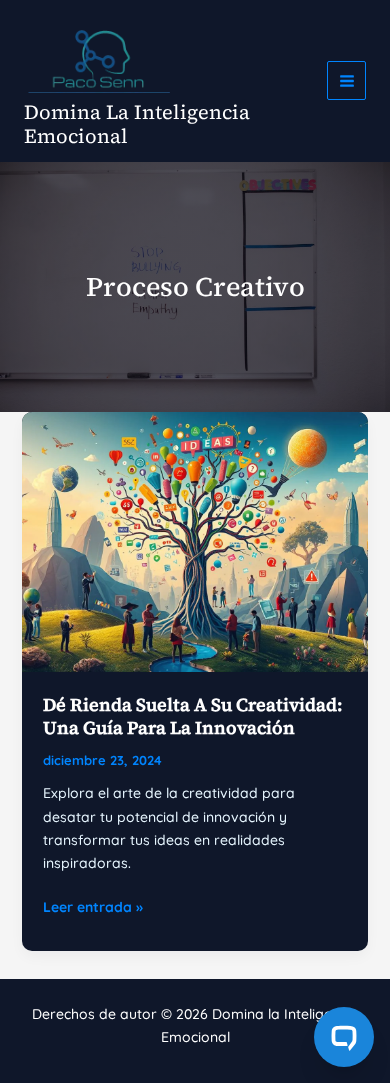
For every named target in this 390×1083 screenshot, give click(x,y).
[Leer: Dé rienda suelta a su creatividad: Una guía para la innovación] (195, 540)
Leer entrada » (93, 908)
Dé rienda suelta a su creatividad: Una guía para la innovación (192, 716)
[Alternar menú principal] (346, 80)
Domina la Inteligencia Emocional (137, 124)
